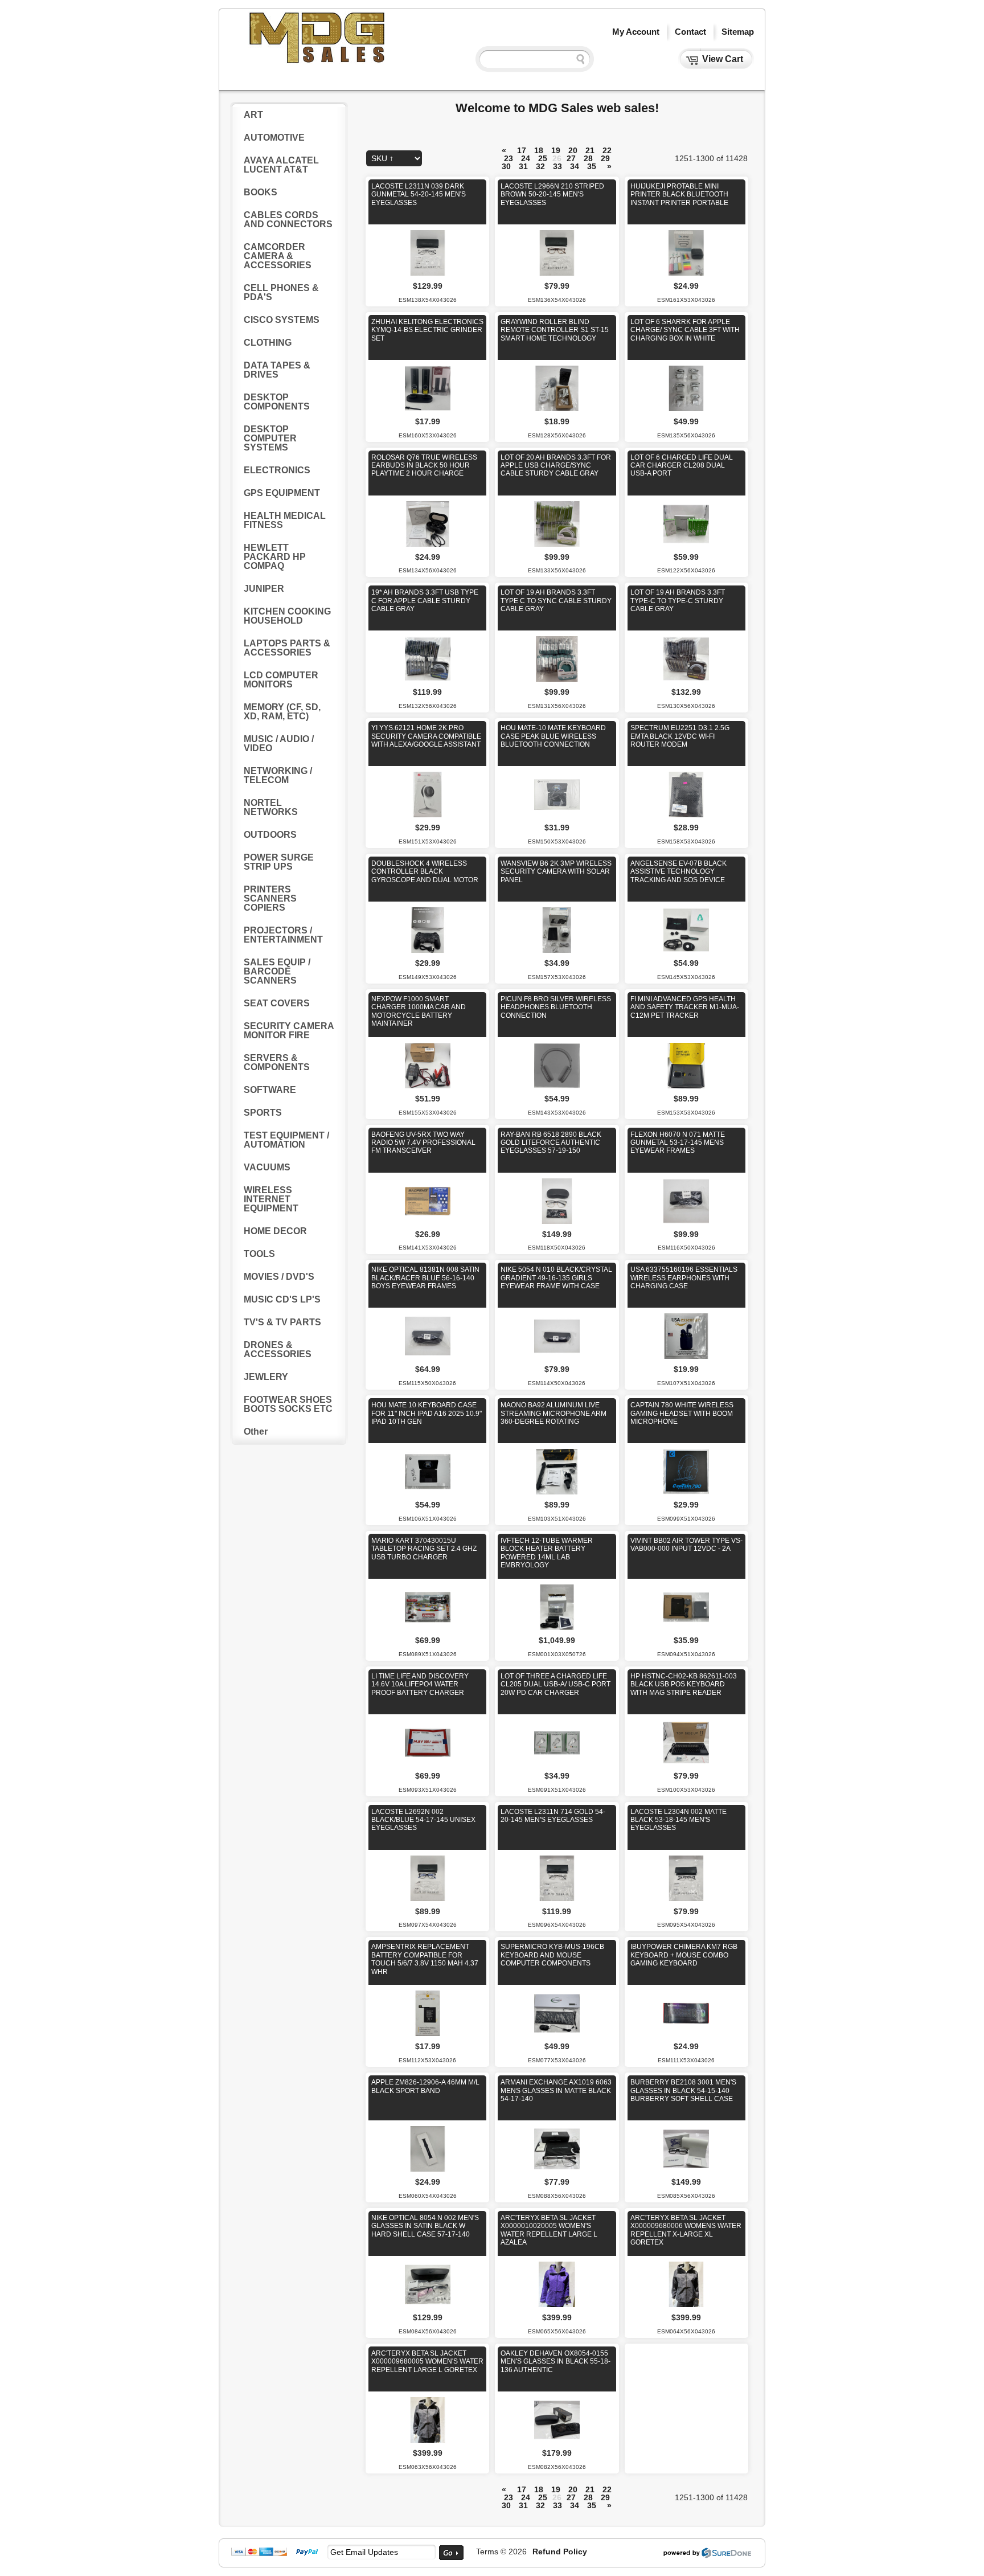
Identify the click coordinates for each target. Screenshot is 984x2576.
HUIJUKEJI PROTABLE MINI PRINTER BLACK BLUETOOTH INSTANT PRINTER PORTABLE (679, 194)
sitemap (738, 32)
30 (506, 166)
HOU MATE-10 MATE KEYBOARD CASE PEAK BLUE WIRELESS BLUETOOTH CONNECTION (553, 736)
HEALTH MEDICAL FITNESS (285, 520)
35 (592, 166)
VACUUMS (267, 1167)
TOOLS (259, 1254)
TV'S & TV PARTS (282, 1322)
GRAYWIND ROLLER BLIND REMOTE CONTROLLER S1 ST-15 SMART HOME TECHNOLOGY (555, 330)
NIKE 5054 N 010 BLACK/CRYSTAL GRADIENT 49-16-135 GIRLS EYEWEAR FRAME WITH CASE (556, 1278)
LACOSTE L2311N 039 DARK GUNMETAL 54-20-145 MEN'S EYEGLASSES (419, 194)
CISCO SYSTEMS (282, 320)
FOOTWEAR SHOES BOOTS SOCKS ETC (288, 1404)
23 (509, 158)
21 (590, 150)
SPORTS (263, 1113)
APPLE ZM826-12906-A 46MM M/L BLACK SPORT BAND (425, 2086)
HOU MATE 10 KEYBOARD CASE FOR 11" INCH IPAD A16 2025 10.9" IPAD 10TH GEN (427, 1413)
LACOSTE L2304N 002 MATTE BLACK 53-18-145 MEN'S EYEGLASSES (678, 1820)
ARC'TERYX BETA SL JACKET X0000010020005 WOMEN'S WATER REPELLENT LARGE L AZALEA (549, 2230)
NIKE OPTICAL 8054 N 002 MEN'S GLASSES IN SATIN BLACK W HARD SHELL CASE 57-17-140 (425, 2226)
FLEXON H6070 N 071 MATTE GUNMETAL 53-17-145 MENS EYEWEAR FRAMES (678, 1143)
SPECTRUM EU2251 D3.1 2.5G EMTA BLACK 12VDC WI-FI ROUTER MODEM (680, 736)
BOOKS (261, 192)
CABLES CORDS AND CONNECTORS (288, 220)
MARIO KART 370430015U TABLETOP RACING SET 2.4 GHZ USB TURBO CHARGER (424, 1549)
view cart (723, 59)
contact (690, 32)
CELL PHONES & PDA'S (281, 292)
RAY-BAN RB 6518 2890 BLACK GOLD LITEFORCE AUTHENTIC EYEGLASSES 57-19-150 (551, 1143)
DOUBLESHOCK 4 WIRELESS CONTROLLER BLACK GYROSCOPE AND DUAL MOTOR (425, 872)
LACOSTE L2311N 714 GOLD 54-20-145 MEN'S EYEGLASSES (553, 1816)
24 (526, 158)
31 (523, 166)
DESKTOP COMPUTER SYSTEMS (270, 438)
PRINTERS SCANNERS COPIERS (270, 898)
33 (557, 166)
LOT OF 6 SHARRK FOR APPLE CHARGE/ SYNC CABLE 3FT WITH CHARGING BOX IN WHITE (685, 330)
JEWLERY (266, 1377)
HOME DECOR (275, 1231)
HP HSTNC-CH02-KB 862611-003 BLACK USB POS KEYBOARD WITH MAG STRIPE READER (684, 1684)
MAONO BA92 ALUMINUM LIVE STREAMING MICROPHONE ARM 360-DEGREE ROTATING (553, 1413)
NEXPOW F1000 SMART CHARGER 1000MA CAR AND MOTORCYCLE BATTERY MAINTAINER (419, 1011)
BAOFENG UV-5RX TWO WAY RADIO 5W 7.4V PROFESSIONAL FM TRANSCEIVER (423, 1143)
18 (539, 150)
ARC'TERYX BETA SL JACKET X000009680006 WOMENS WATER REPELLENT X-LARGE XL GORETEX (686, 2230)
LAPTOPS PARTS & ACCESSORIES (287, 648)
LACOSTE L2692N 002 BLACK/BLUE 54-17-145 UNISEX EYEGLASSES (423, 1820)
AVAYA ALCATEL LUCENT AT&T (281, 165)
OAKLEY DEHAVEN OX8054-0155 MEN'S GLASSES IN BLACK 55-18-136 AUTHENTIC (555, 2362)
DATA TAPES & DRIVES (277, 370)
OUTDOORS (270, 835)
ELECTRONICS (277, 470)
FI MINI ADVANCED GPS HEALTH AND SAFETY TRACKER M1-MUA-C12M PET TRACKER (685, 1007)
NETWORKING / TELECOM (278, 775)
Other (256, 1432)
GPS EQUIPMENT (282, 493)
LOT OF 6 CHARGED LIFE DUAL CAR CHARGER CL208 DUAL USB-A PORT (682, 466)
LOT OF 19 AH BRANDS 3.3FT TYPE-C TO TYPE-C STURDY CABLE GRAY (678, 601)
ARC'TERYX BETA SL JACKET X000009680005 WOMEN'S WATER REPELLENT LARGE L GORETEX (427, 2362)
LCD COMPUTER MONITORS (281, 680)
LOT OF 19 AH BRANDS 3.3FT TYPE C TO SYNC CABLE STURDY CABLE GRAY (556, 601)
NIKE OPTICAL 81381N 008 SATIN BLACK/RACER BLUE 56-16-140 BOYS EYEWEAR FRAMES (425, 1278)
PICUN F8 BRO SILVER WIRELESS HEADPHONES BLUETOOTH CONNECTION (556, 1007)
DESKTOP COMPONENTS (277, 402)
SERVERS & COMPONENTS (277, 1062)
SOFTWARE (270, 1090)
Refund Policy (560, 2552)
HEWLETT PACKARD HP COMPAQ (275, 557)
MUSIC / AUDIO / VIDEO (279, 744)
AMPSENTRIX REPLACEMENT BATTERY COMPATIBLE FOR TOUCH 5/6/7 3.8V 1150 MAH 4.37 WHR (425, 1959)
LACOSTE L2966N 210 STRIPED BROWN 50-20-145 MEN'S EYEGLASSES (552, 194)
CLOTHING (268, 343)
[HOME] (318, 62)
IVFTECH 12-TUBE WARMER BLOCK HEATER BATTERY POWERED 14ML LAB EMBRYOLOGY (547, 1553)
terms (487, 2552)
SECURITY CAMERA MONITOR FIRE (289, 1031)
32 (540, 166)
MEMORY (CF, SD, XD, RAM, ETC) (282, 712)
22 (607, 150)
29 (605, 158)
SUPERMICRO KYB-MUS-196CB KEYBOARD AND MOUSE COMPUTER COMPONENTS (552, 1955)
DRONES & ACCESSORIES (278, 1350)
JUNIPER (264, 589)
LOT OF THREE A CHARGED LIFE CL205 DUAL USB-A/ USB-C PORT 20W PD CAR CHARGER (555, 1684)
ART (253, 115)
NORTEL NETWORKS (271, 807)
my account (636, 32)
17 (522, 150)
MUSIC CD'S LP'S (282, 1299)
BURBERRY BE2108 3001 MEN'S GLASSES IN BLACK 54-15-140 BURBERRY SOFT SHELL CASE (683, 2090)
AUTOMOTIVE (274, 138)
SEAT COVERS (277, 1003)
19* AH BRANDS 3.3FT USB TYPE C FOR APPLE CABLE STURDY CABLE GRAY (425, 601)
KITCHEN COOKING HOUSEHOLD (287, 616)
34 (575, 166)
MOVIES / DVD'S (279, 1277)
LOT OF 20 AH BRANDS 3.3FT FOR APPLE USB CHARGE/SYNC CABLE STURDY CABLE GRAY (556, 466)
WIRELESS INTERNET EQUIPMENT (271, 1199)
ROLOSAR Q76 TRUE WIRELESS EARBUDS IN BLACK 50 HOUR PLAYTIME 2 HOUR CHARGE (424, 466)
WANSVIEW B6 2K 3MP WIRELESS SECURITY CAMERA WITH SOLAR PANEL (556, 872)
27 (571, 158)
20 (573, 150)
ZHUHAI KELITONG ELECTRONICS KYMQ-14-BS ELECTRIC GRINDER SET (427, 330)
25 (543, 158)
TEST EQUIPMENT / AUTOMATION (286, 1140)
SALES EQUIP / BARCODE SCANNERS (277, 971)
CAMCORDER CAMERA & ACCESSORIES (278, 256)
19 (556, 150)
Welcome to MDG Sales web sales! (557, 108)
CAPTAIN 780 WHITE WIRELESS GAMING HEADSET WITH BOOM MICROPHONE (682, 1413)
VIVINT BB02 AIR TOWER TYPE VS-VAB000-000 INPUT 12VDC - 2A (686, 1545)
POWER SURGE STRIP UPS (279, 862)
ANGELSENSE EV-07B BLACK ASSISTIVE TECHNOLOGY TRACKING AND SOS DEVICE (678, 872)
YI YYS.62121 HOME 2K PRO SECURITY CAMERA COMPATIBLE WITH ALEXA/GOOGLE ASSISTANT (426, 736)
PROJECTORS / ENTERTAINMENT (283, 935)
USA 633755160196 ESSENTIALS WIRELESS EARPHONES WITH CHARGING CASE (684, 1278)
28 (588, 158)
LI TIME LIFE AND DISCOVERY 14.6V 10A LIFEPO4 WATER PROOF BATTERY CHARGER (420, 1684)
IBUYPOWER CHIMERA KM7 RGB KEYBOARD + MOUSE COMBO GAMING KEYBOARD (684, 1955)
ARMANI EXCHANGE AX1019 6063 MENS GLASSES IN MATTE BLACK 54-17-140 (556, 2090)
